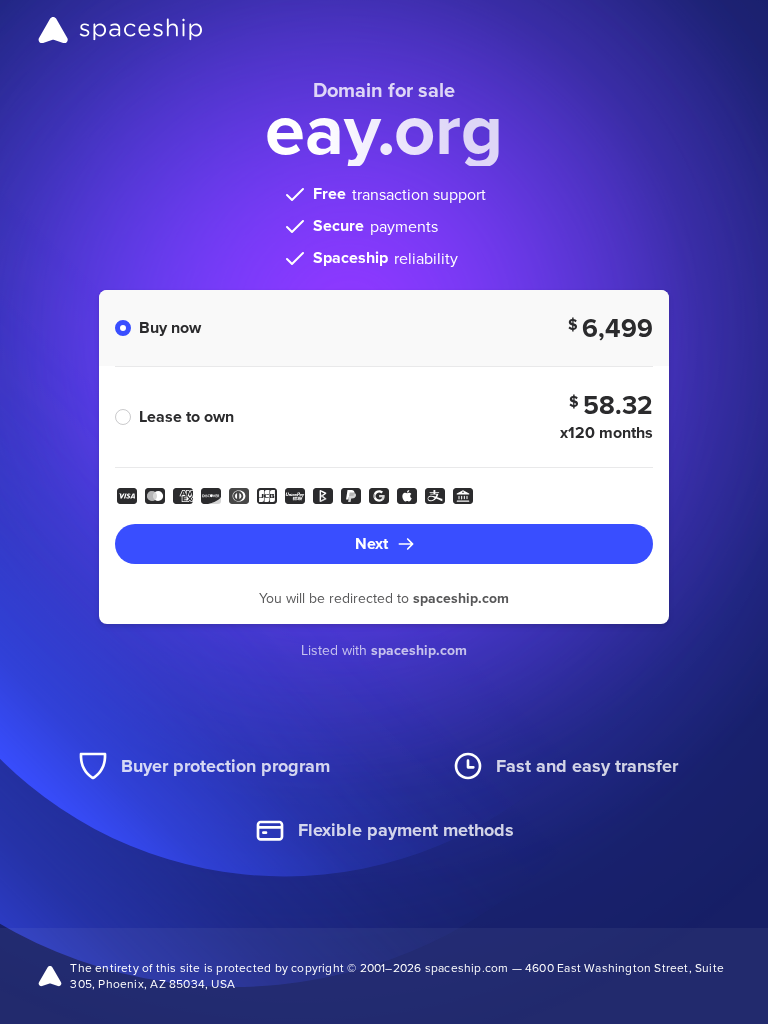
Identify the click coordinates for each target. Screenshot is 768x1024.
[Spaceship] (120, 30)
